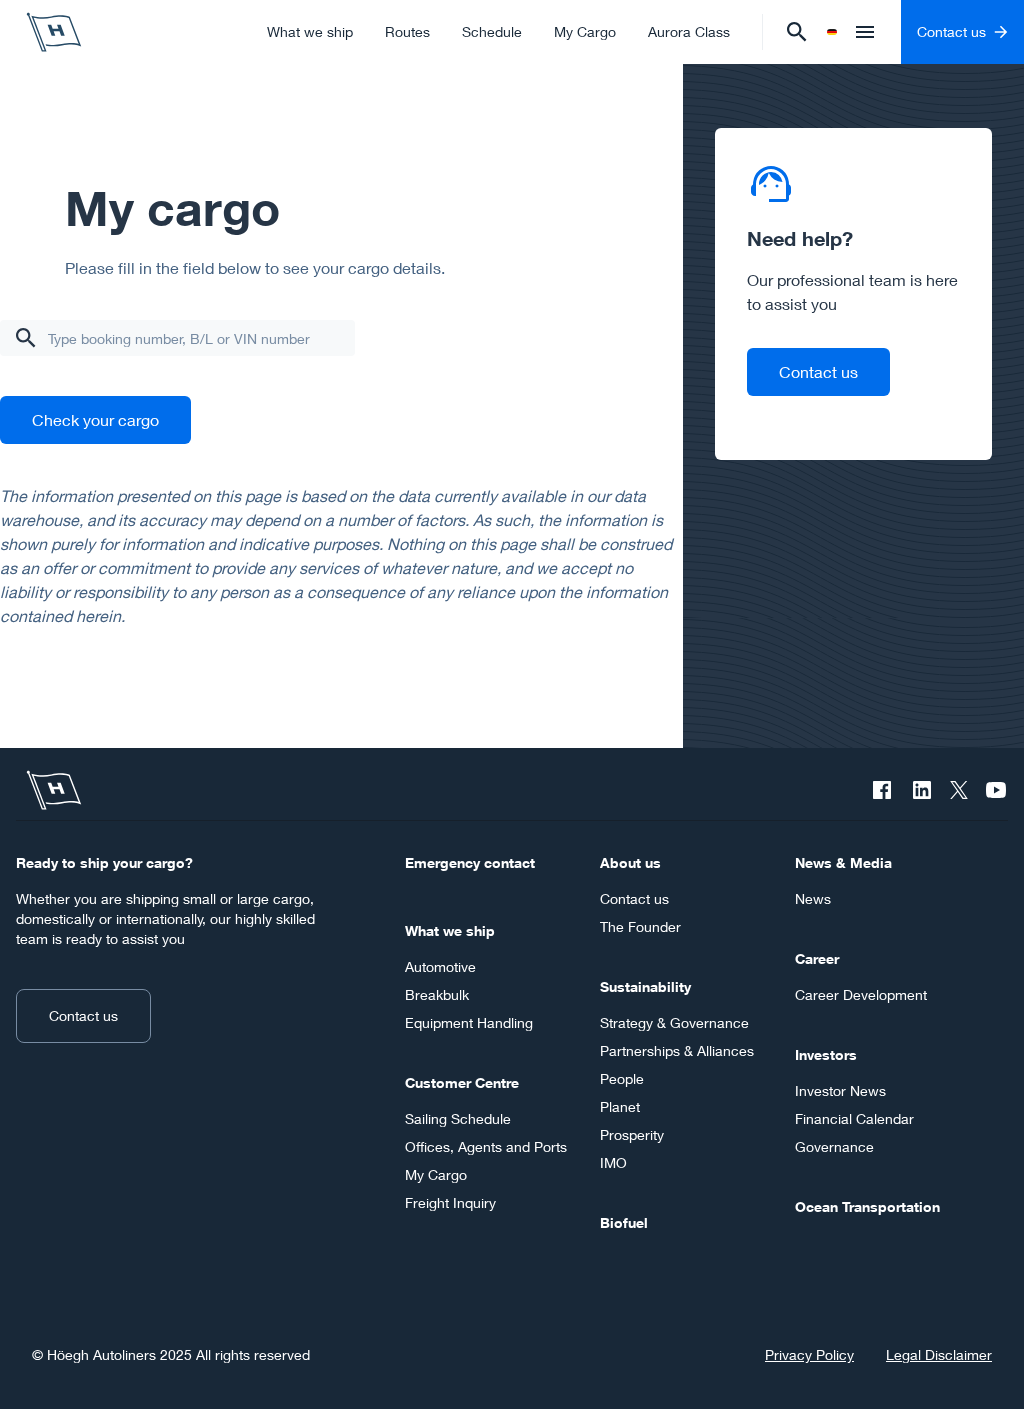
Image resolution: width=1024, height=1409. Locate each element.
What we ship (310, 31)
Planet (620, 1106)
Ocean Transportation (867, 1206)
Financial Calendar (854, 1118)
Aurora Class (689, 31)
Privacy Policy (809, 1354)
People (622, 1078)
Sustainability (645, 986)
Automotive (440, 966)
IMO (613, 1162)
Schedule (492, 31)
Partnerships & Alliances (677, 1050)
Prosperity (632, 1134)
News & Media (843, 862)
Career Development (861, 994)
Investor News (840, 1090)
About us (630, 862)
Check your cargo (95, 419)
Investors (826, 1054)
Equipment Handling (469, 1022)
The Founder (640, 926)
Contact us (818, 371)
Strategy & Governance (674, 1022)
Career (817, 958)
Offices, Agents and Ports (486, 1146)
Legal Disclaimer (939, 1354)
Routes (407, 31)
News (813, 898)
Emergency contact (470, 862)
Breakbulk (437, 994)
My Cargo (585, 31)
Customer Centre (462, 1082)
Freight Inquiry (450, 1202)
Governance (834, 1146)
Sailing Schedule (458, 1118)
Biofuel (624, 1222)
